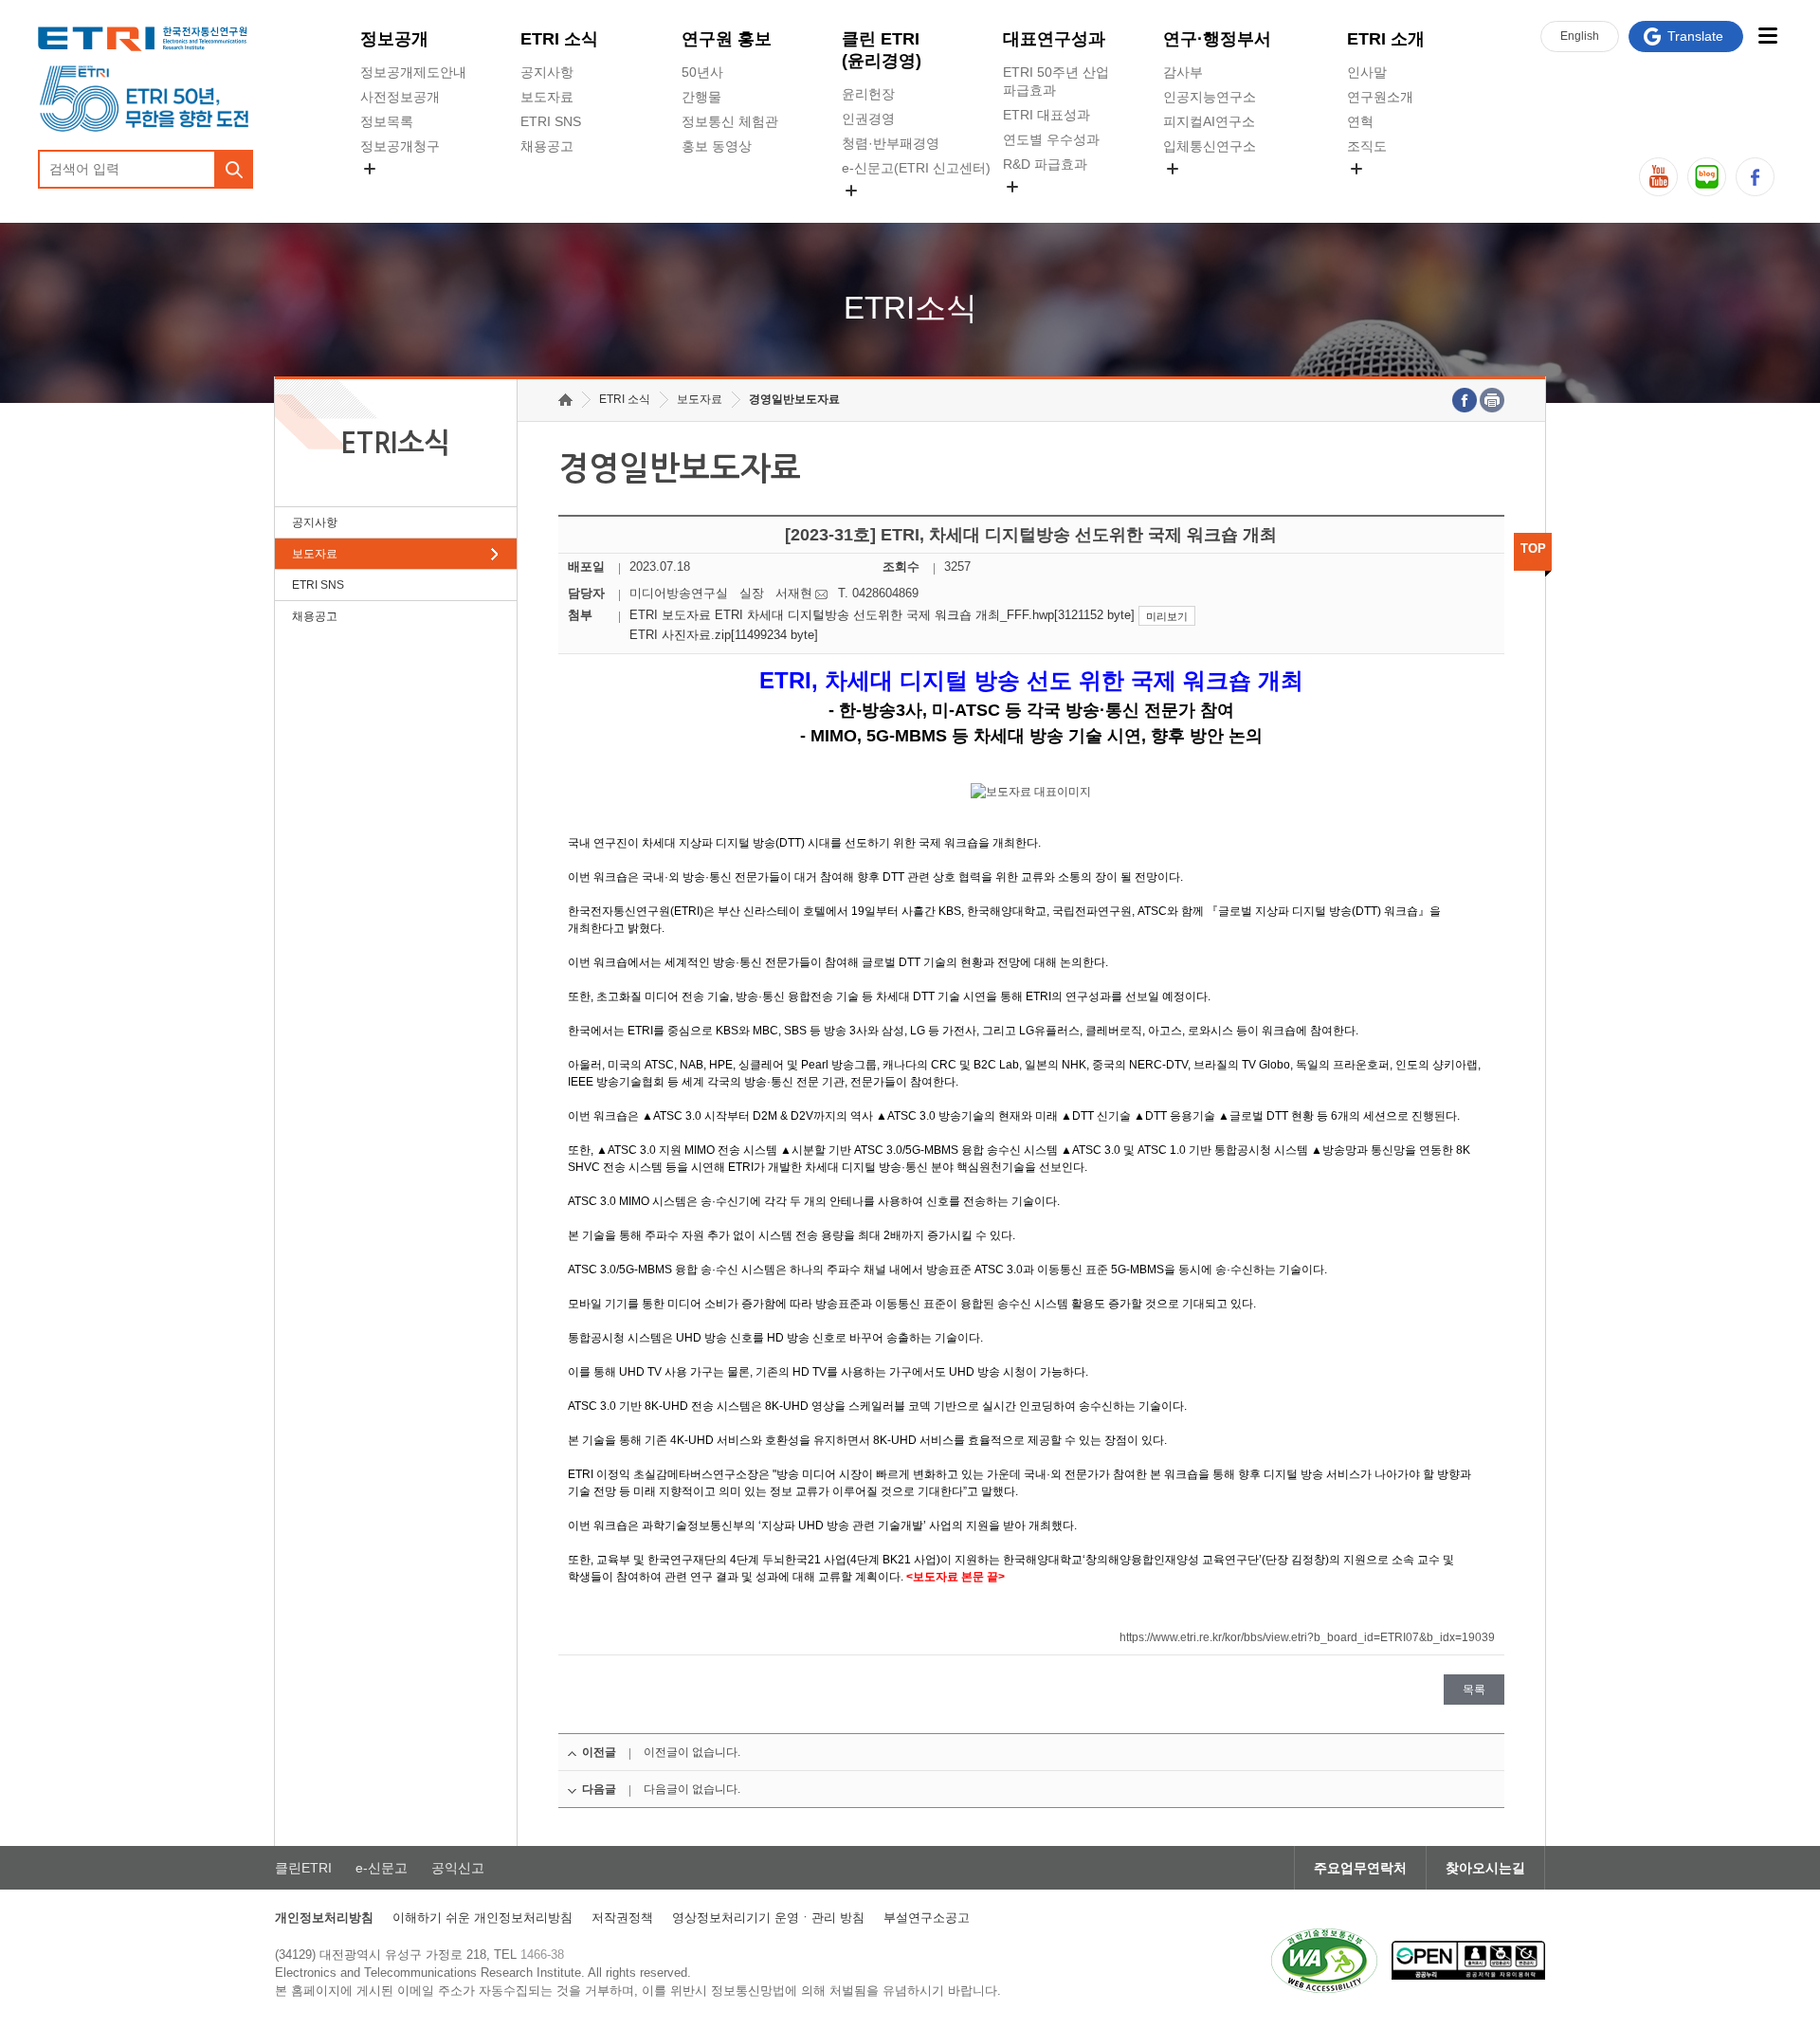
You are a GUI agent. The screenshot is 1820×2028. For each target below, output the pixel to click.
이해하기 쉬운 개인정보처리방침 (482, 1918)
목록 (1474, 1690)
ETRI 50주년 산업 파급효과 (1056, 81)
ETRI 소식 (559, 39)
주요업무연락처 (1360, 1868)
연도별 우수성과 (1051, 139)
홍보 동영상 (717, 146)
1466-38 (542, 1955)
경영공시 (387, 191)
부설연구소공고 (927, 1918)
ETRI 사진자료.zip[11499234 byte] (724, 635)
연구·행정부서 (1217, 39)
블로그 (1707, 177)
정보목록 (387, 121)
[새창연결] (1465, 400)
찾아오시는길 (1485, 1868)
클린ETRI (303, 1868)
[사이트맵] (1767, 36)
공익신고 (868, 212)
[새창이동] (1324, 1961)
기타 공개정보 (1389, 191)
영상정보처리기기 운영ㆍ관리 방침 (768, 1918)
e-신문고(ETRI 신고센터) (916, 168)
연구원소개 (1380, 97)
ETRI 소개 (1386, 39)
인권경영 (868, 119)
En (1580, 36)
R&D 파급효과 (1045, 164)
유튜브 (1658, 177)
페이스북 (1755, 177)
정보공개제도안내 (413, 72)
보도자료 (547, 97)
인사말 (1367, 72)
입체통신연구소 (1210, 146)
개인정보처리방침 (324, 1918)
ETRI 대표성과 (1046, 115)
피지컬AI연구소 (1209, 121)
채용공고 (547, 146)
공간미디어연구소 (1216, 191)
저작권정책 (622, 1918)
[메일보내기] (821, 594)
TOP (1533, 548)
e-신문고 (382, 1868)
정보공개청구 (400, 146)
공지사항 (547, 72)
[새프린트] (1492, 400)
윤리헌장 (868, 94)
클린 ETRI (882, 50)
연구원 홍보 (727, 39)
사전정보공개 (400, 97)
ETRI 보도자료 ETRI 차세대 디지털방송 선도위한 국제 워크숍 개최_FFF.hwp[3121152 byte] (882, 615)
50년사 (702, 72)
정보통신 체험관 (730, 121)
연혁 (1360, 121)
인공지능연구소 (1210, 97)
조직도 (1367, 146)
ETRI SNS (551, 121)
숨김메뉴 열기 (370, 169)
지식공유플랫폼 (1049, 209)
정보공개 (394, 39)
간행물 (701, 97)
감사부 (1183, 72)
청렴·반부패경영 (891, 143)
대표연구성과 (1054, 39)
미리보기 (1167, 616)
